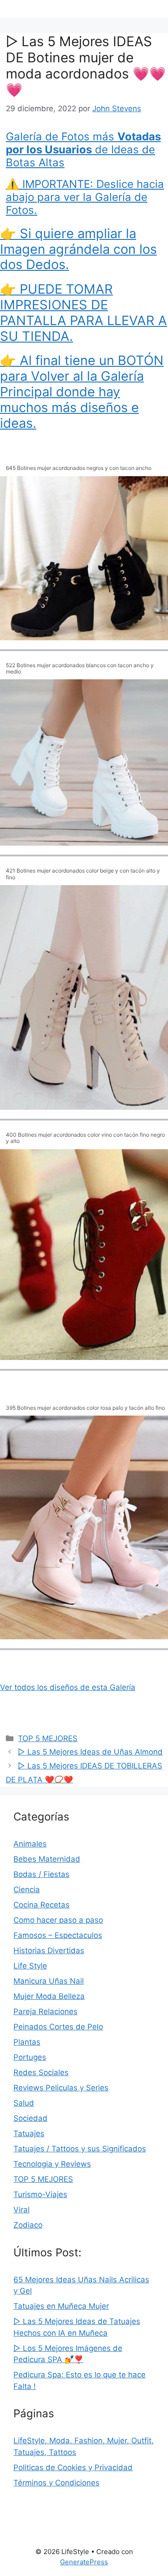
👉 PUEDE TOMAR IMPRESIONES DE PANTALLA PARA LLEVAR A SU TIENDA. (84, 312)
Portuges (30, 2057)
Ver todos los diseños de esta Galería (68, 1687)
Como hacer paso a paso (58, 1920)
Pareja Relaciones (45, 2011)
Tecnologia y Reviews (52, 2164)
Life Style (30, 1966)
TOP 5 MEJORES (48, 1738)
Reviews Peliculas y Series (61, 2088)
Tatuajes (29, 2133)
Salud (24, 2103)
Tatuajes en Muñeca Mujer (61, 2306)
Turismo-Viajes (40, 2194)
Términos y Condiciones (56, 2483)
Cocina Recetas (41, 1905)
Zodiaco (28, 2225)
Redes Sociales (41, 2072)
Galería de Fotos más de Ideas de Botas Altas (83, 150)
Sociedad (30, 2118)
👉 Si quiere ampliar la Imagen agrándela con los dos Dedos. (78, 249)
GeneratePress (84, 2562)
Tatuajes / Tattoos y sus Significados (80, 2149)
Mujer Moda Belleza (49, 1996)
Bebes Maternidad (47, 1859)
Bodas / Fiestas (41, 1874)
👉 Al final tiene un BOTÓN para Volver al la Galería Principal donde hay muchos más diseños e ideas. (82, 391)
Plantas (27, 2042)
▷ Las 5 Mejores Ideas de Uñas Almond (90, 1752)
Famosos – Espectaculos (58, 1935)
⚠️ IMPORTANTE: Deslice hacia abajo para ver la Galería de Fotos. (85, 197)
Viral (22, 2210)
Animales (30, 1844)
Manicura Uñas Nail (49, 1981)
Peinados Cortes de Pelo (58, 2027)
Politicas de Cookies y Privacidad (73, 2467)
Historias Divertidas (49, 1950)
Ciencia (27, 1890)
